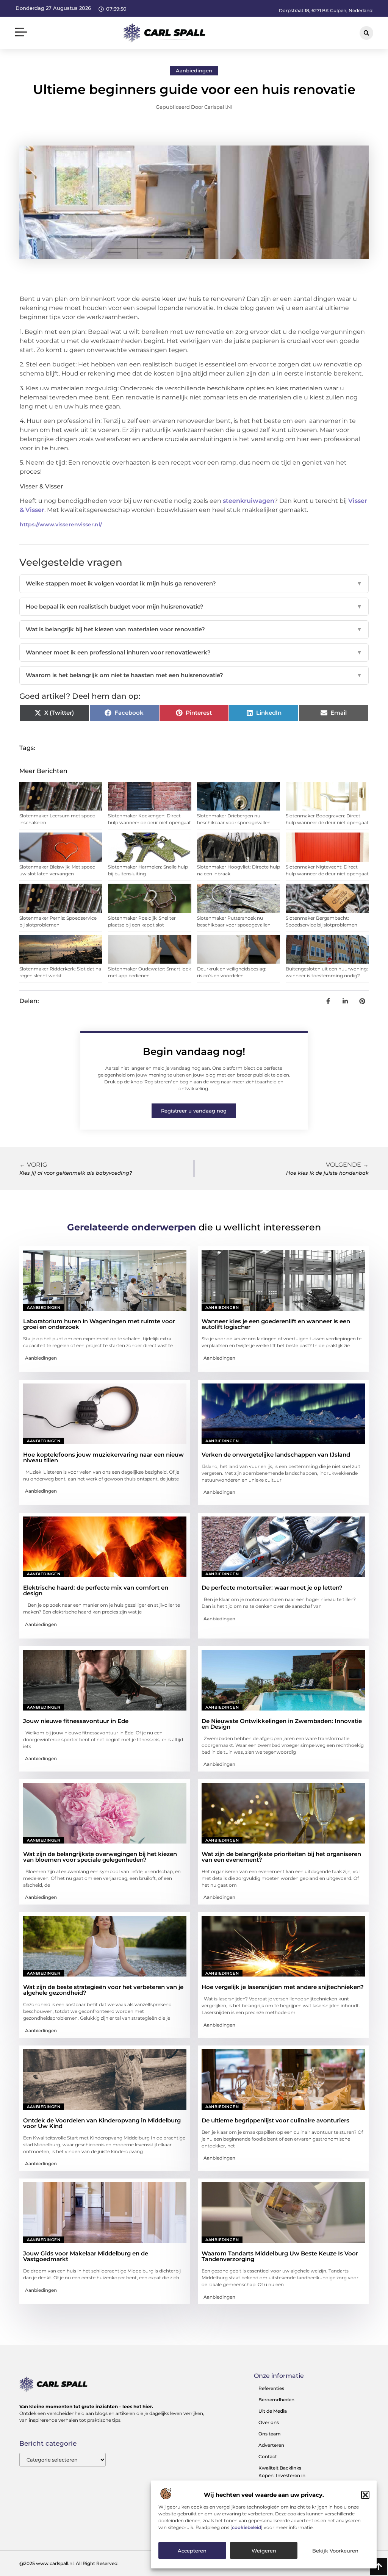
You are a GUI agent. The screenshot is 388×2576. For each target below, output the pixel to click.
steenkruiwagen (249, 501)
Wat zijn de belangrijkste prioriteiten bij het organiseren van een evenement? (281, 1857)
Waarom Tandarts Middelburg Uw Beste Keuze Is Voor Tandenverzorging (280, 2256)
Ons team (270, 2434)
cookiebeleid (246, 2527)
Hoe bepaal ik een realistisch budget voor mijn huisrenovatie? (194, 606)
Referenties (271, 2388)
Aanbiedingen (194, 70)
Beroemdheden (276, 2400)
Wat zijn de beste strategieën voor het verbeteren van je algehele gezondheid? (103, 1990)
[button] (365, 2495)
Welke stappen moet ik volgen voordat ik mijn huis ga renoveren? (194, 583)
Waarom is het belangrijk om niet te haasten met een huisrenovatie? (194, 675)
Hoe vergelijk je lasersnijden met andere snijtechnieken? (283, 1987)
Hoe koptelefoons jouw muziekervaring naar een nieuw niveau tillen (103, 1457)
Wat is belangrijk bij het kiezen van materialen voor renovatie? (194, 629)
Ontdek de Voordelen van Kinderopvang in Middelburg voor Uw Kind (102, 2123)
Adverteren (271, 2445)
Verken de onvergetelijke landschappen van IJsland (276, 1455)
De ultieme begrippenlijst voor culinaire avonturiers (275, 2120)
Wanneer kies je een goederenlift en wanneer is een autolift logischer (276, 1324)
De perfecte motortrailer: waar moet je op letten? (272, 1588)
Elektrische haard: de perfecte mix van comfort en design (96, 1590)
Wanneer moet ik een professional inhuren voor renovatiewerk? (194, 652)
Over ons (269, 2422)
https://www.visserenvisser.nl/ (61, 524)
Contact (268, 2456)
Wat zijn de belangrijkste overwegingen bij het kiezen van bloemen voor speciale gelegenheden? (100, 1857)
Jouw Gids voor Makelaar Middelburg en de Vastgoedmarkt (86, 2256)
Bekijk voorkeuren (335, 2551)
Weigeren (264, 2551)
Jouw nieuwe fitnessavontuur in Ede (76, 1721)
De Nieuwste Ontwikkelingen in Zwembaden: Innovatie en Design (282, 1724)
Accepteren (192, 2551)
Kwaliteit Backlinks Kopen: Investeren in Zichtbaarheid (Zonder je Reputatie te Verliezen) (286, 2479)
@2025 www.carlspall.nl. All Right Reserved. (69, 2563)
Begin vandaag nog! (194, 1052)
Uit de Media (273, 2411)
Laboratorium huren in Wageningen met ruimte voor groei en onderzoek (99, 1324)
